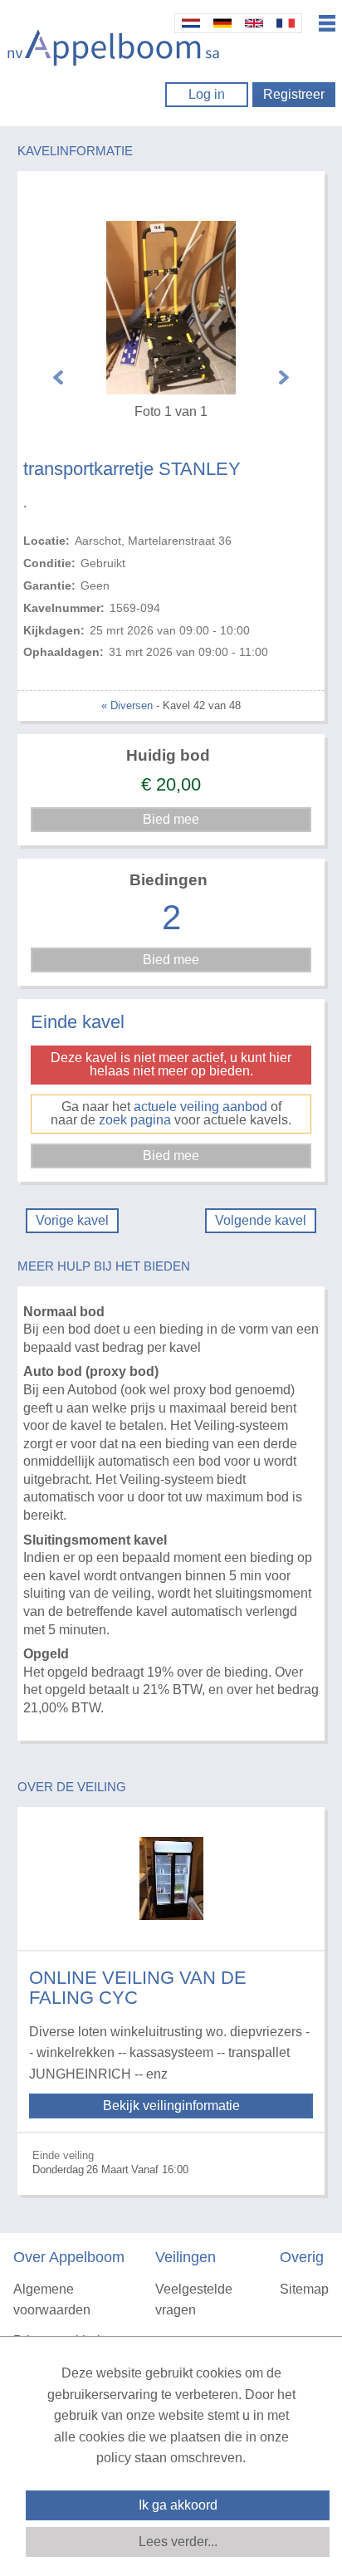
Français (286, 23)
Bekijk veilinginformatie (171, 2106)
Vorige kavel (72, 1220)
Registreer (294, 94)
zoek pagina (135, 1120)
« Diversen (127, 705)
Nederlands (191, 23)
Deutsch (222, 23)
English (254, 23)
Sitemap (304, 2289)
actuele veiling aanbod (200, 1107)
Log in (207, 94)
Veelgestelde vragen (194, 2300)
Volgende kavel (261, 1220)
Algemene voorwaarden (52, 2300)
